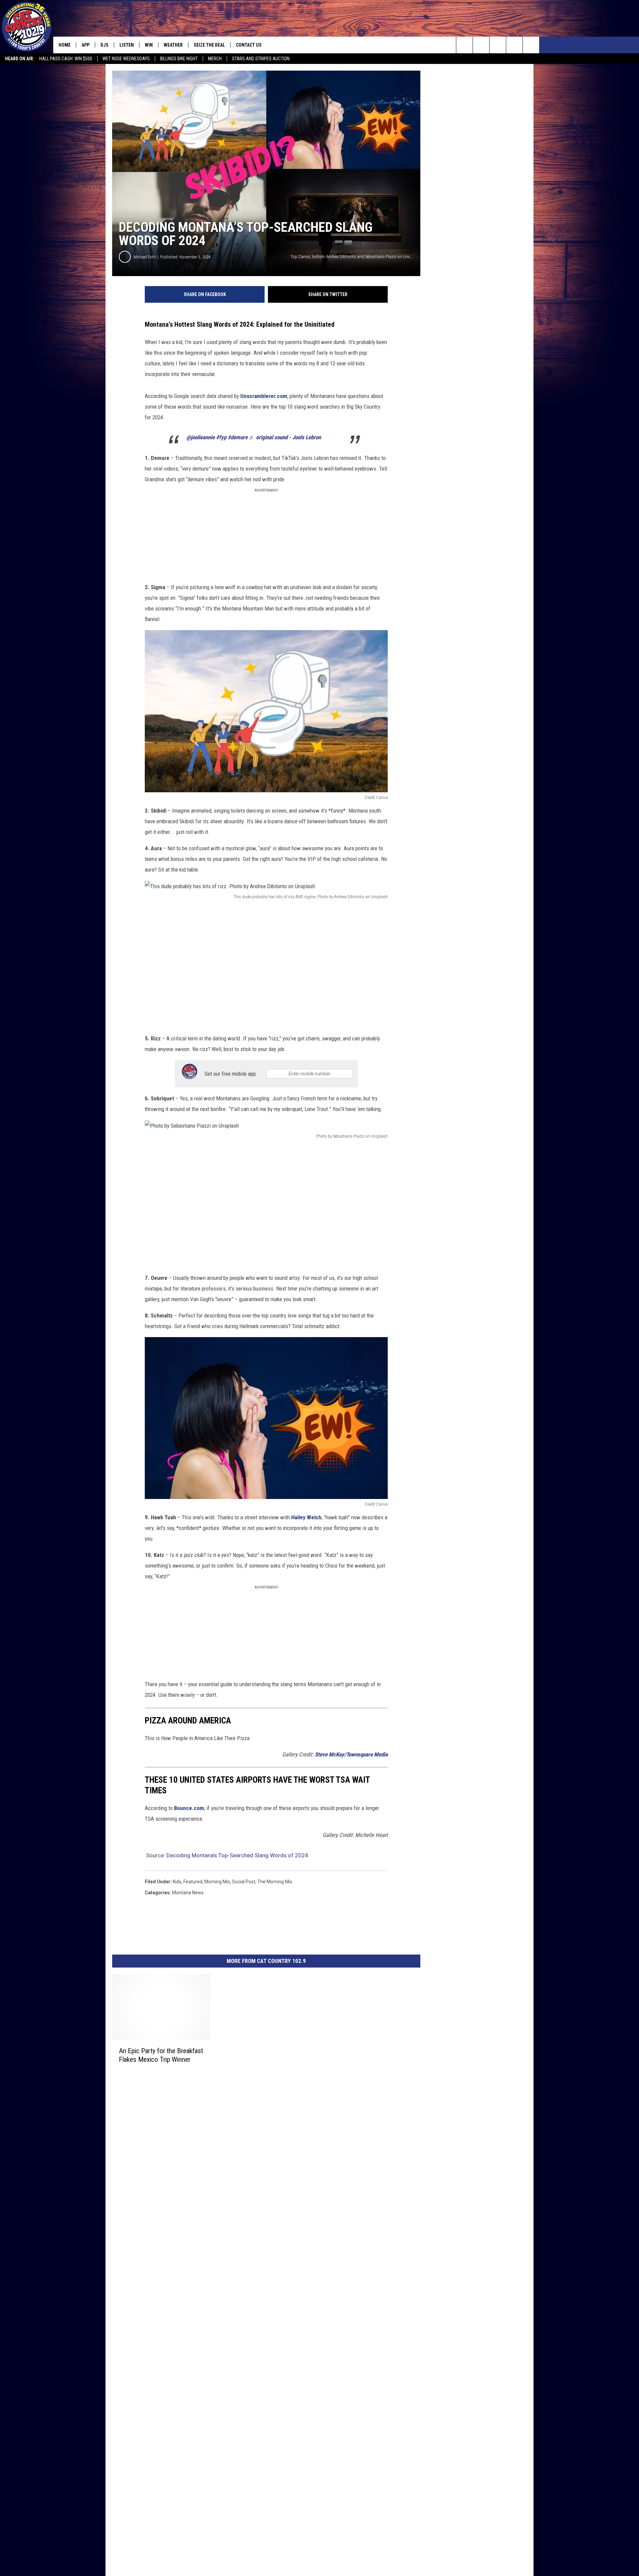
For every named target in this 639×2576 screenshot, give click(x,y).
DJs (105, 45)
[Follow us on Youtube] (531, 45)
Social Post (244, 1882)
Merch (215, 59)
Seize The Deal (209, 45)
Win (149, 45)
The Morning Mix (275, 1882)
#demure (238, 437)
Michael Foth (145, 257)
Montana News (188, 1893)
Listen (127, 45)
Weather (173, 45)
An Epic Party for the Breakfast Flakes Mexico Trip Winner (161, 2055)
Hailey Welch (306, 1517)
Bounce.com (189, 1808)
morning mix (217, 1882)
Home (65, 45)
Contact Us (249, 45)
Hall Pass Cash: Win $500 (66, 59)
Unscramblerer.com (264, 396)
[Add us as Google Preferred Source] (481, 45)
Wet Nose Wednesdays (126, 59)
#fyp (221, 437)
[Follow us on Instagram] (514, 45)
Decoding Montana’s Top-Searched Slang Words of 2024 (237, 1855)
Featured (193, 1882)
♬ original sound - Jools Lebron (285, 437)
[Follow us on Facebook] (498, 45)
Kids (177, 1882)
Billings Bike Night (179, 59)
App (86, 45)
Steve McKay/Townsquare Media (351, 1754)
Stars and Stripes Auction (261, 59)
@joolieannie (201, 437)
